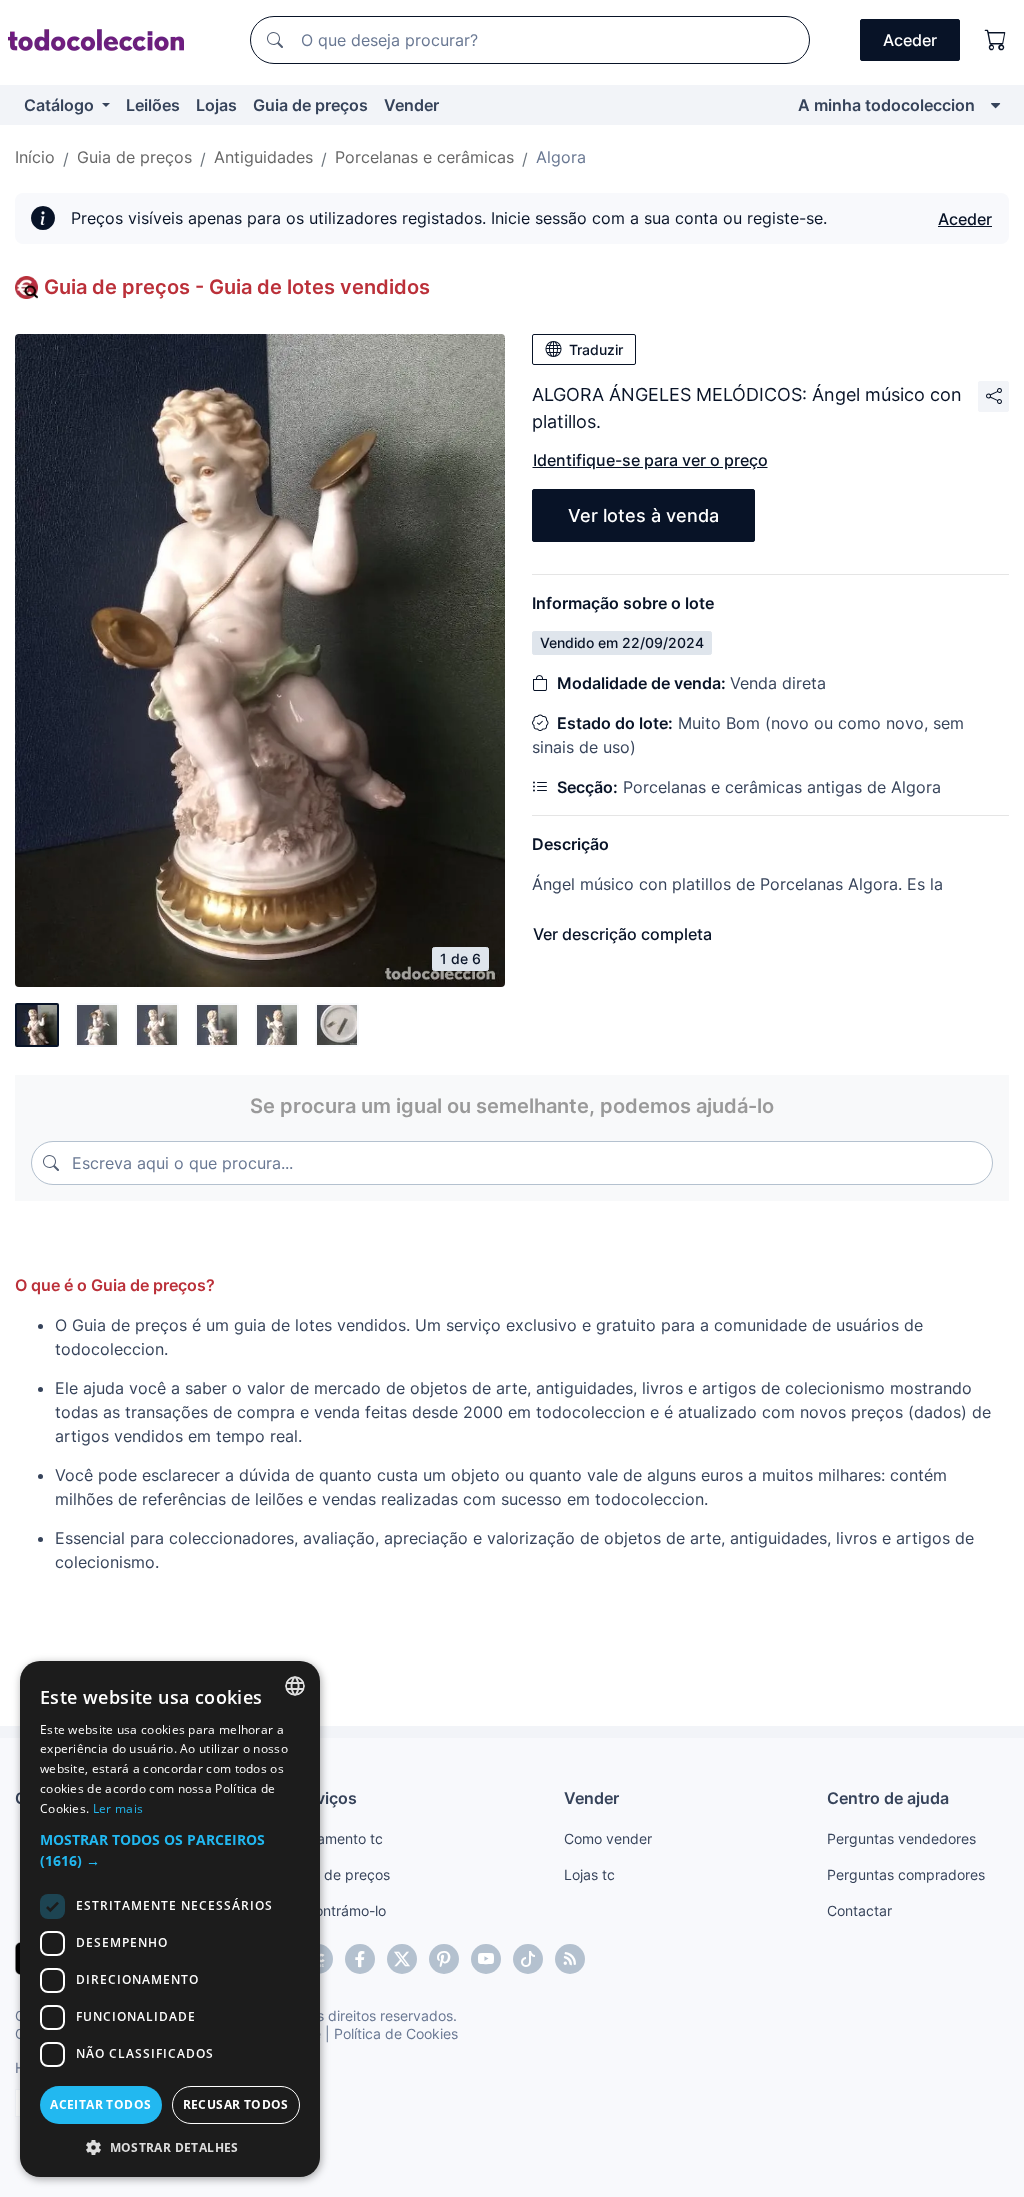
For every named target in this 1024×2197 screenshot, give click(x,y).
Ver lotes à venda (643, 515)
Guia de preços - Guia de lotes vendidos (237, 287)
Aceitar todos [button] (100, 2104)
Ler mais (118, 1808)
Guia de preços (310, 105)
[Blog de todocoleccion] (570, 1959)
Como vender (608, 1838)
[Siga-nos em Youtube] (486, 1959)
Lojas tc (589, 1874)
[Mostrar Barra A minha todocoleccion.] (995, 105)
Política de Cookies (396, 2033)
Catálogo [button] (61, 105)
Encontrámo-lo (338, 1910)
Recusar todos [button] (236, 2104)
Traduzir (596, 349)
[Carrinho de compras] (996, 40)
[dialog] (170, 1919)
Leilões (153, 105)
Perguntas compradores (906, 1874)
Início (35, 157)
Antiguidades (263, 157)
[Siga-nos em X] (402, 1959)
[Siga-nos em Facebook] (360, 1959)
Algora (561, 157)
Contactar (859, 1910)
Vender (411, 105)
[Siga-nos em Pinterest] (444, 1959)
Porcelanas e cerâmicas (424, 157)
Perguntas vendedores (901, 1838)
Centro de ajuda (888, 1798)
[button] (170, 1850)
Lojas (216, 105)
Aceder (965, 219)
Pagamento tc (337, 1838)
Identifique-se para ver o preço (650, 460)
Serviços (324, 1798)
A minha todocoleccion (886, 105)
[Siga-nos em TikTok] (528, 1959)
